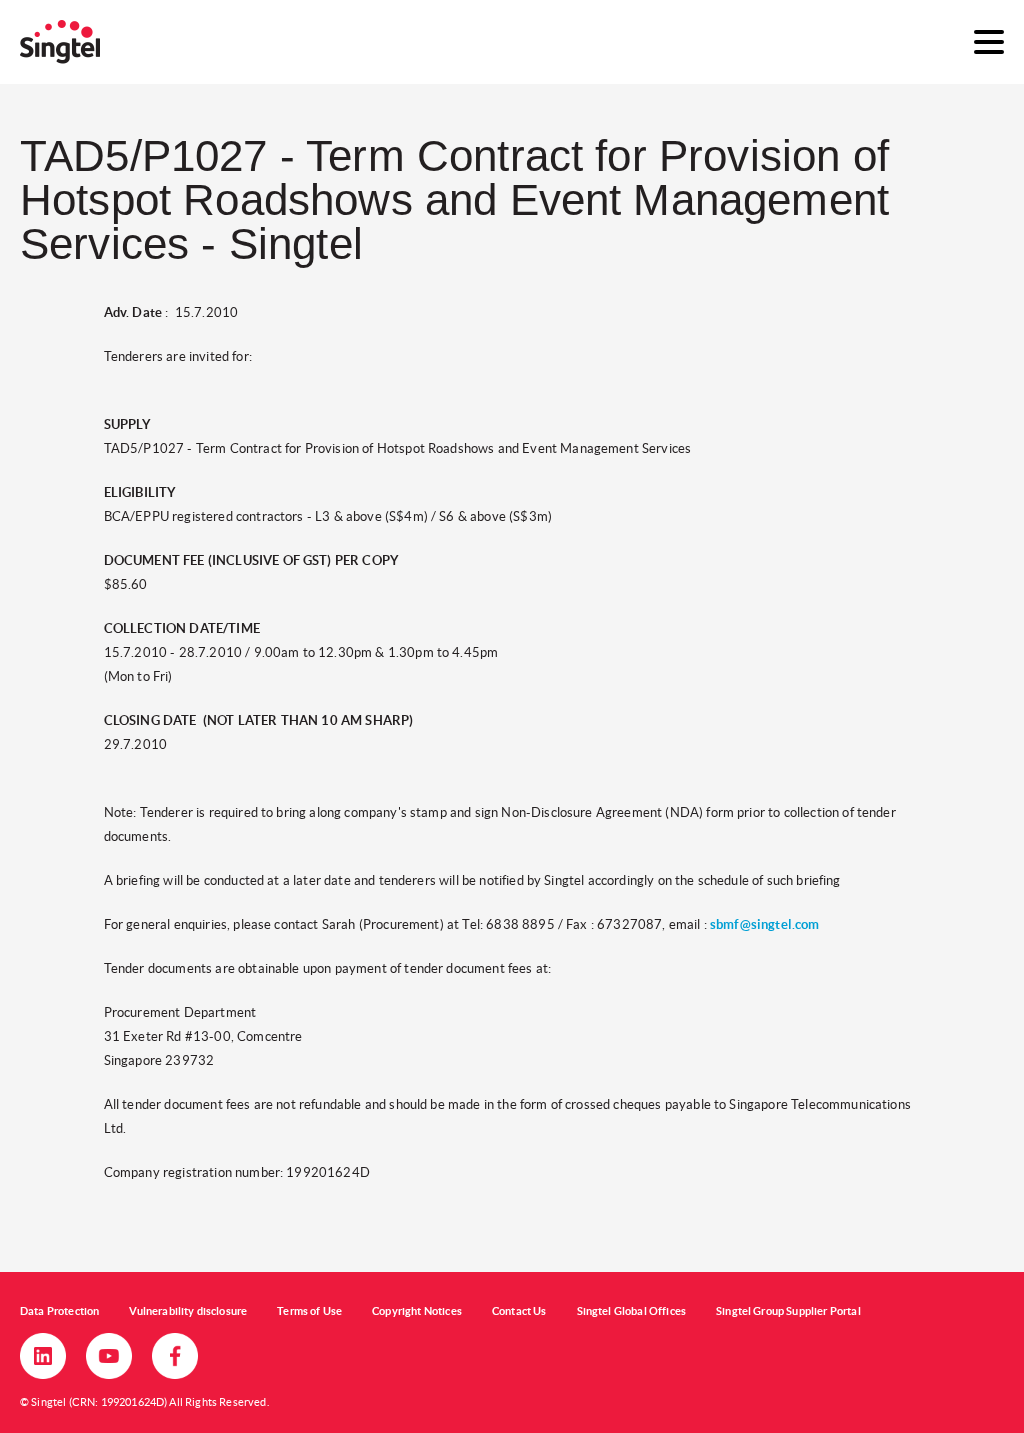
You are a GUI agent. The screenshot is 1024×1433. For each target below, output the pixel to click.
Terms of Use (309, 1311)
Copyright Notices (417, 1311)
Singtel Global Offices (632, 1311)
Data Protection (59, 1311)
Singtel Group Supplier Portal (788, 1311)
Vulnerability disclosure (188, 1311)
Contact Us (519, 1311)
